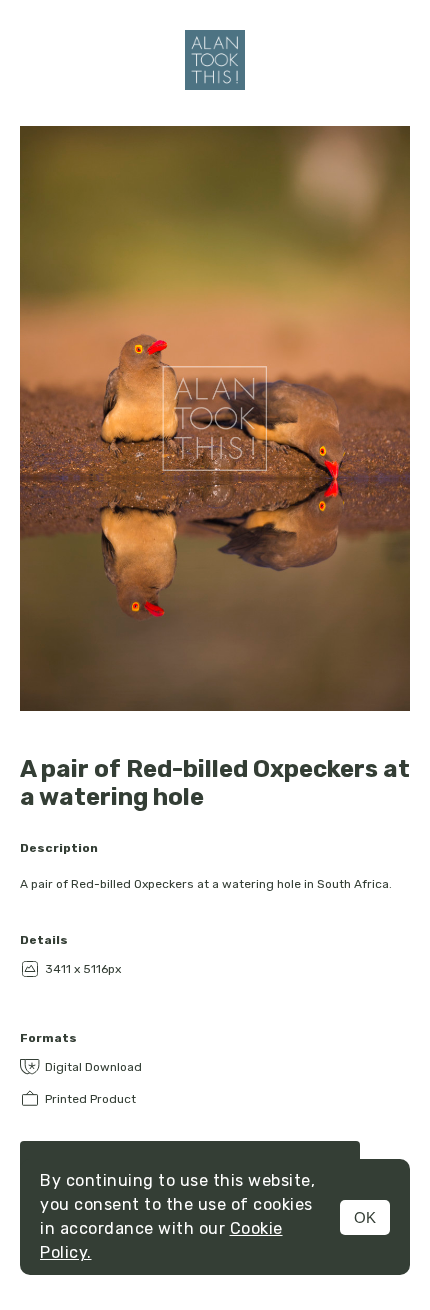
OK (365, 1217)
